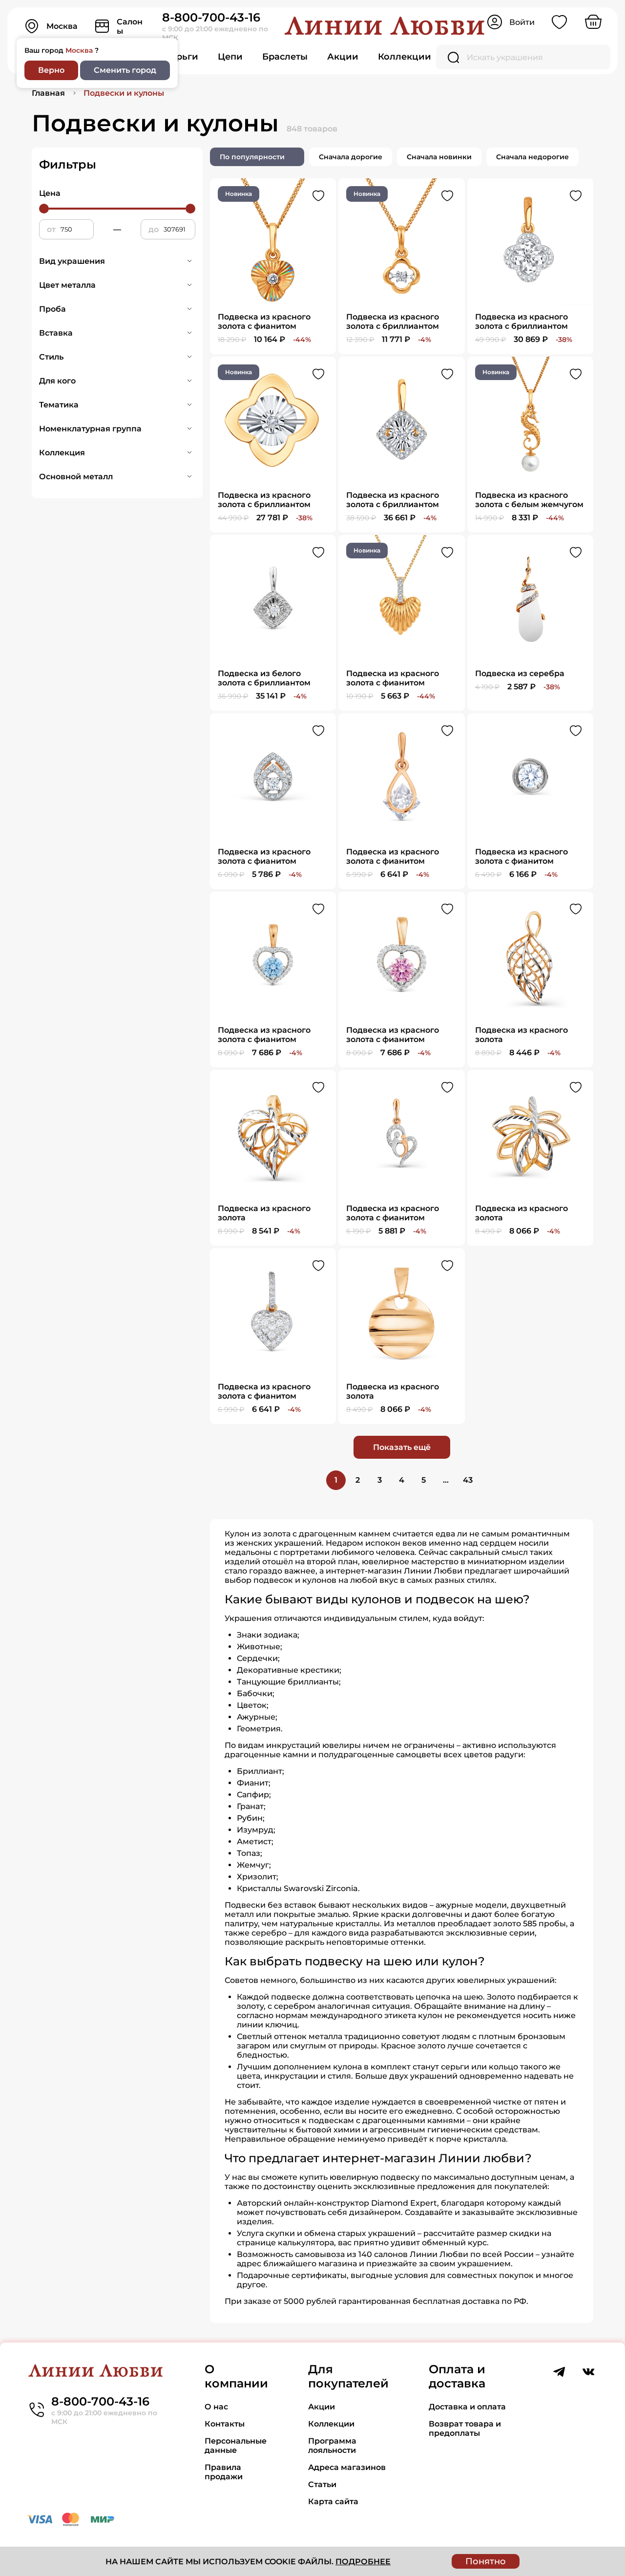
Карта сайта (333, 2501)
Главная (48, 93)
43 (468, 1480)
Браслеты (285, 57)
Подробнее (363, 2562)
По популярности (252, 157)
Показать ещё (402, 1447)
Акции (343, 57)
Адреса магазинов (347, 2467)
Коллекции (405, 57)
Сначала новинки (439, 157)
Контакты (225, 2424)
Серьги (181, 57)
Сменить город (125, 70)
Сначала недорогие (532, 157)
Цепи (230, 57)
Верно (51, 70)
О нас (216, 2407)
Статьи (322, 2484)
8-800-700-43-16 (211, 17)
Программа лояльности (332, 2446)
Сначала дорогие (351, 157)
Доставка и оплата (467, 2407)
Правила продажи (224, 2472)
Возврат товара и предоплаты (465, 2428)
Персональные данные (236, 2446)
